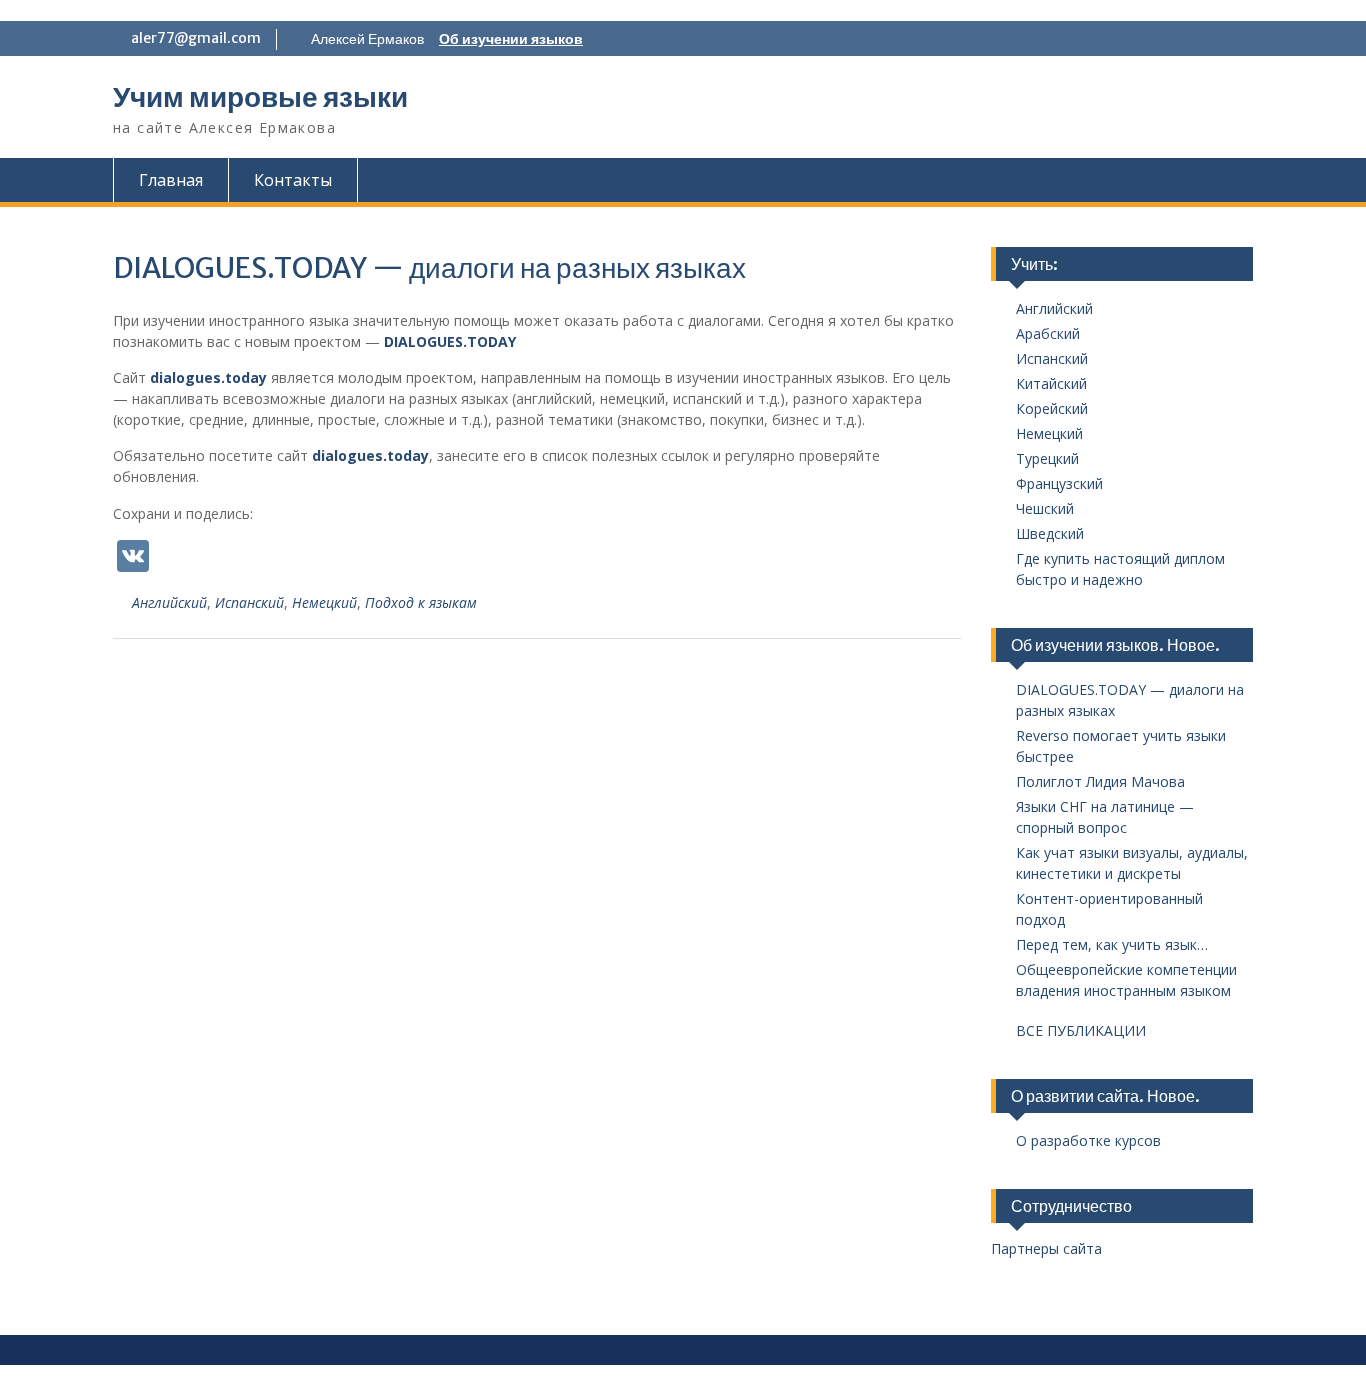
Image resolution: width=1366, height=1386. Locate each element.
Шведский (1050, 533)
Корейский (1052, 408)
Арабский (1048, 333)
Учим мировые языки (260, 97)
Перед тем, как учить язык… (1112, 944)
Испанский (249, 602)
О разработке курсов (1088, 1140)
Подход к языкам (421, 602)
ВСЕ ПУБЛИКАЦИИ (1081, 1030)
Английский (169, 602)
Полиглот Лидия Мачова (1100, 781)
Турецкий (1047, 458)
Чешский (1045, 508)
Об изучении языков (511, 39)
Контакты (293, 180)
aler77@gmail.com (196, 38)
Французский (1059, 483)
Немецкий (324, 602)
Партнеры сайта (1046, 1248)
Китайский (1051, 383)
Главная (171, 180)
